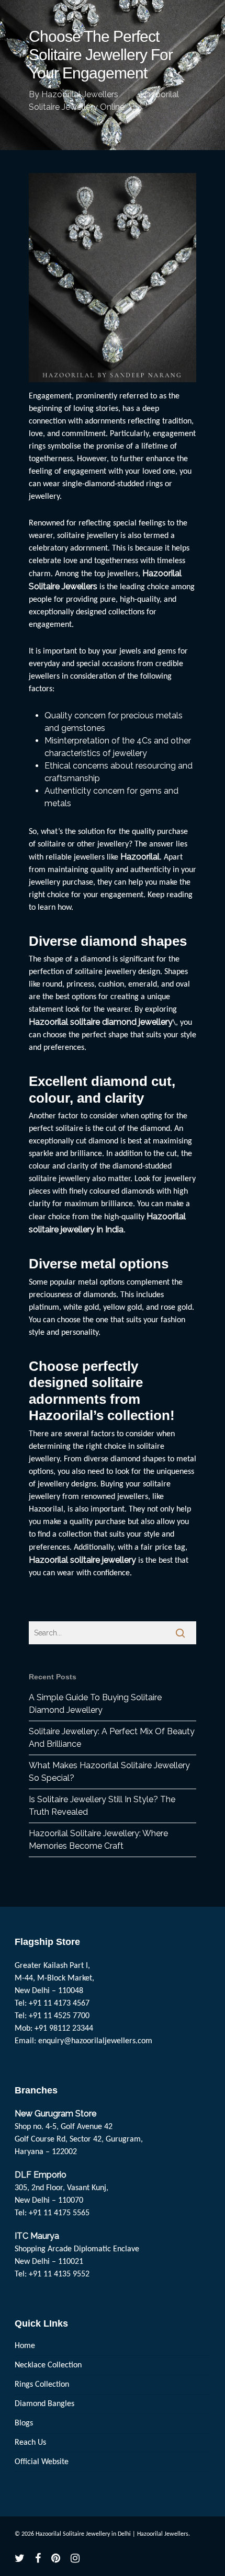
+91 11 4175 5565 (59, 2213)
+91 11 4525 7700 (59, 2016)
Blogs (24, 2423)
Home (25, 2346)
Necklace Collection (48, 2365)
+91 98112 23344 (64, 2029)
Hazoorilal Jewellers (80, 94)
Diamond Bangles (44, 2404)
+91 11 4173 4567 (59, 2003)
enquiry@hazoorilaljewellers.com (95, 2041)
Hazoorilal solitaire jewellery (83, 1560)
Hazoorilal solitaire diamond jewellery (101, 1022)
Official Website (42, 2462)
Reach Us (30, 2443)
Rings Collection (42, 2385)
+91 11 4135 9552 (59, 2274)
